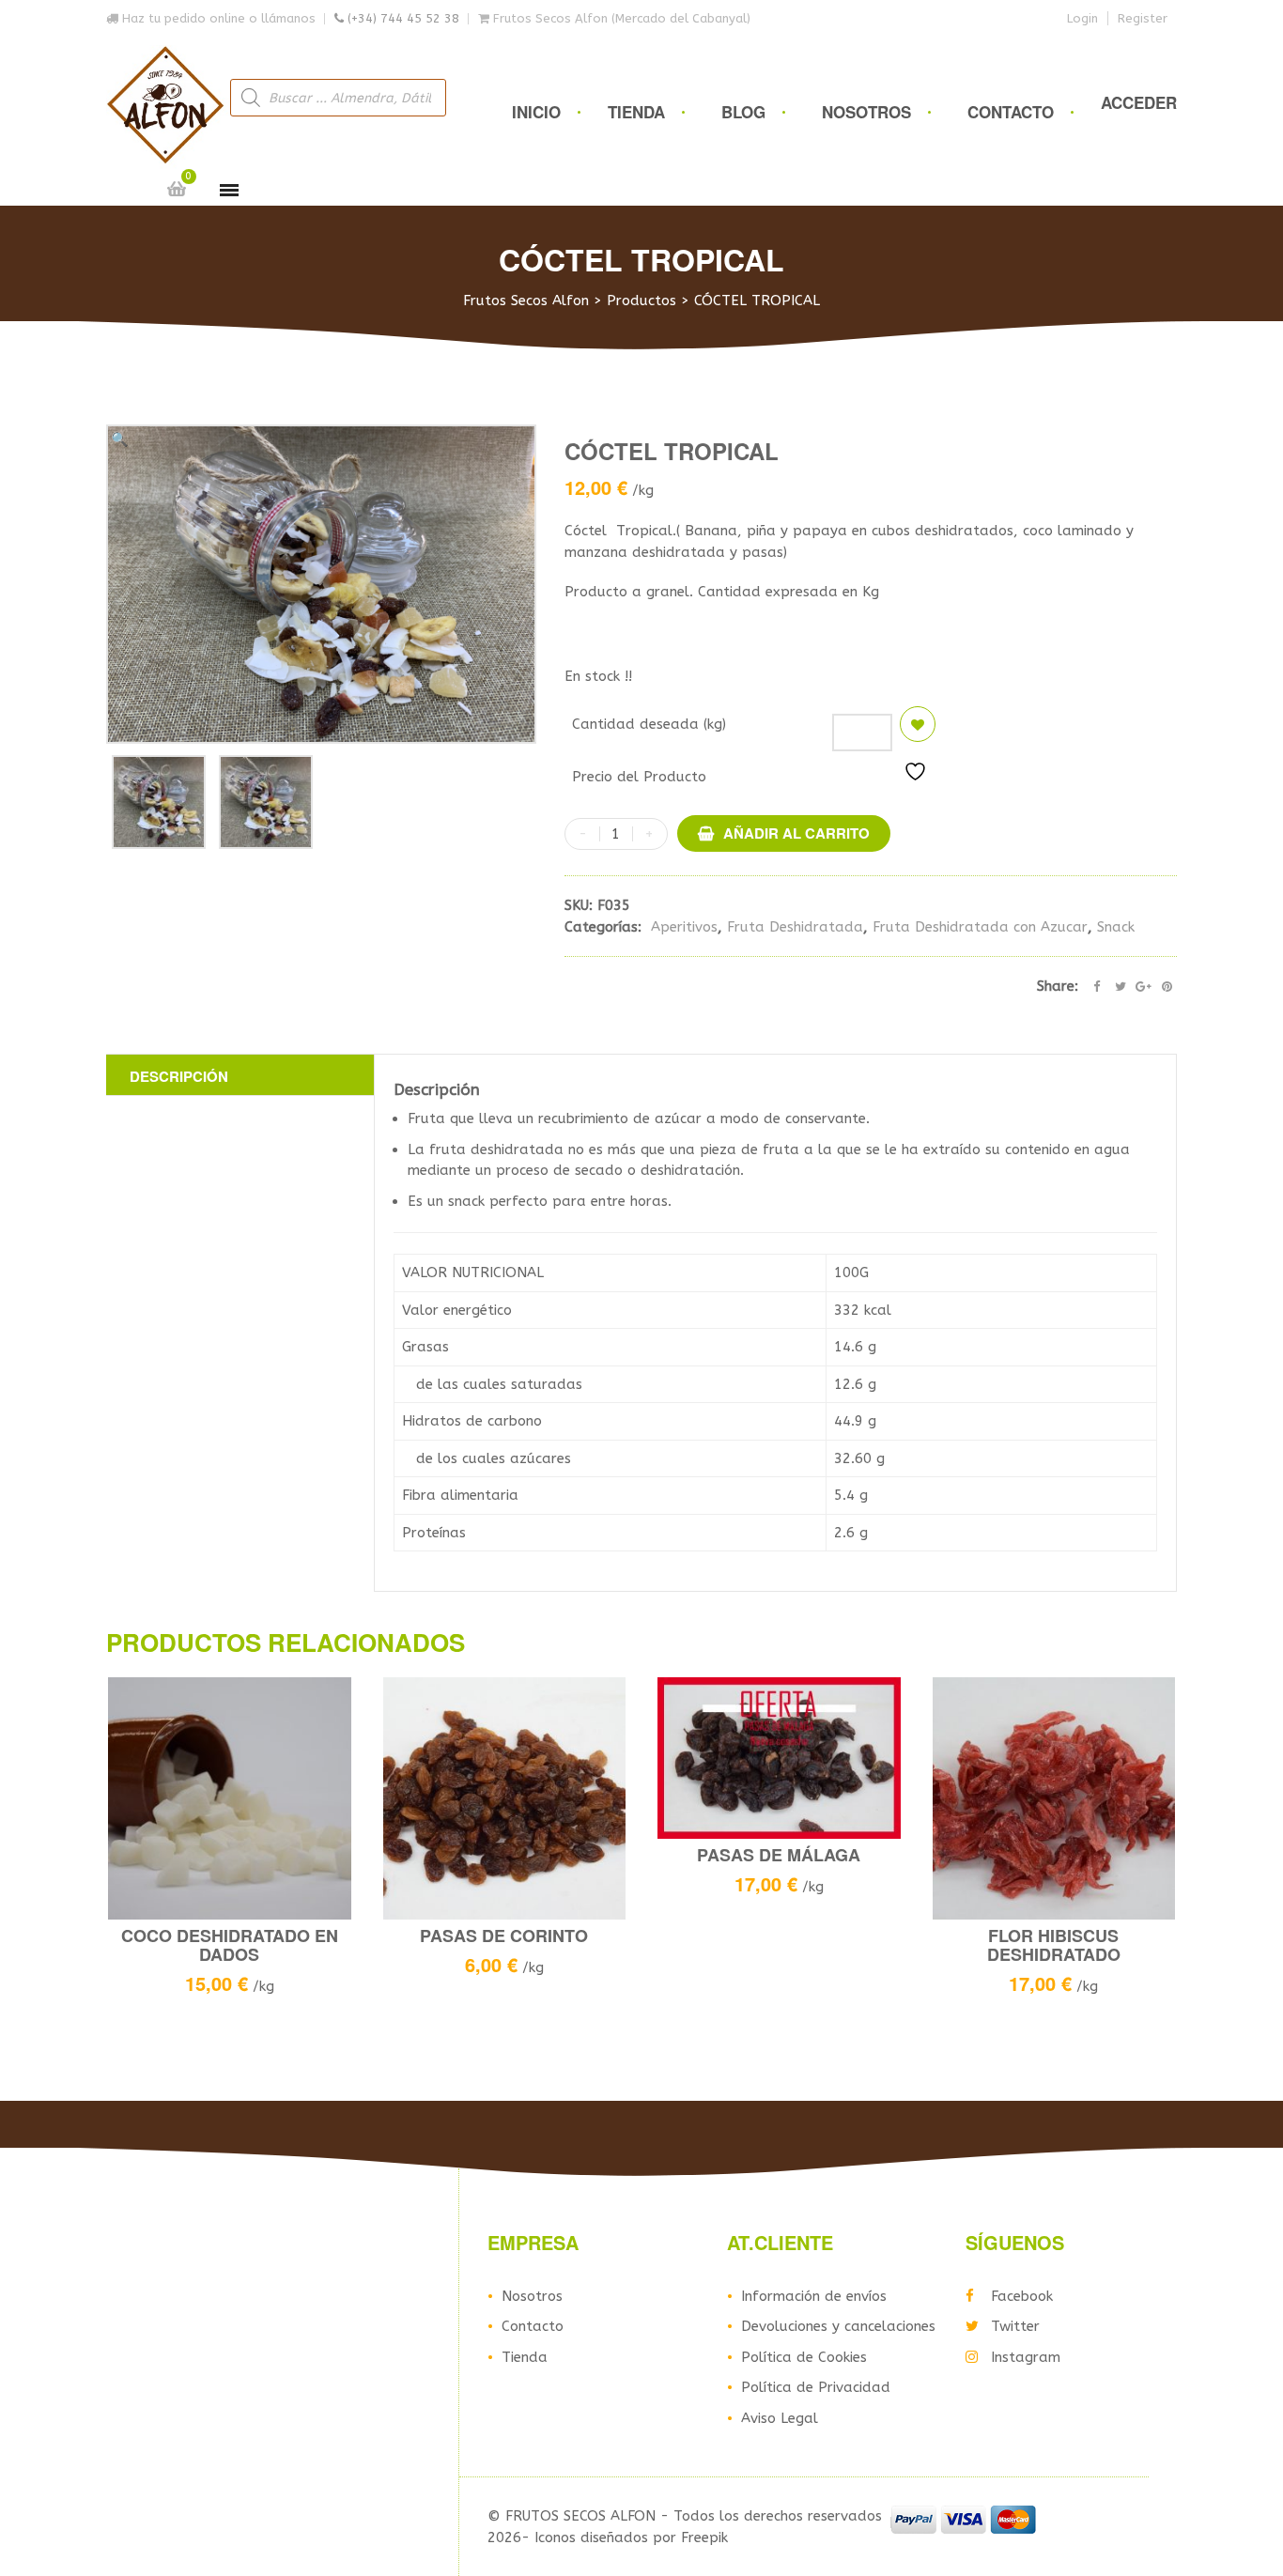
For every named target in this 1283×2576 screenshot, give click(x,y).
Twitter (1015, 2326)
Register (1143, 18)
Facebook (1022, 2296)
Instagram (1026, 2357)
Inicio (536, 112)
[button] (120, 440)
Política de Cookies (804, 2357)
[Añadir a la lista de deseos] (918, 724)
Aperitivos (684, 927)
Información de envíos (814, 2296)
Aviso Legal (780, 2418)
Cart (177, 189)
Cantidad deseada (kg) (649, 724)
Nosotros (866, 112)
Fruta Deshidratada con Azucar (980, 927)
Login (1082, 18)
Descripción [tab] (179, 1076)
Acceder (1139, 102)
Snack (1116, 927)
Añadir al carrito (796, 833)
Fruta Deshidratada (795, 927)
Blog (743, 112)
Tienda (636, 112)
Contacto (1011, 112)
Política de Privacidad (816, 2387)
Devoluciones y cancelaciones (838, 2326)
